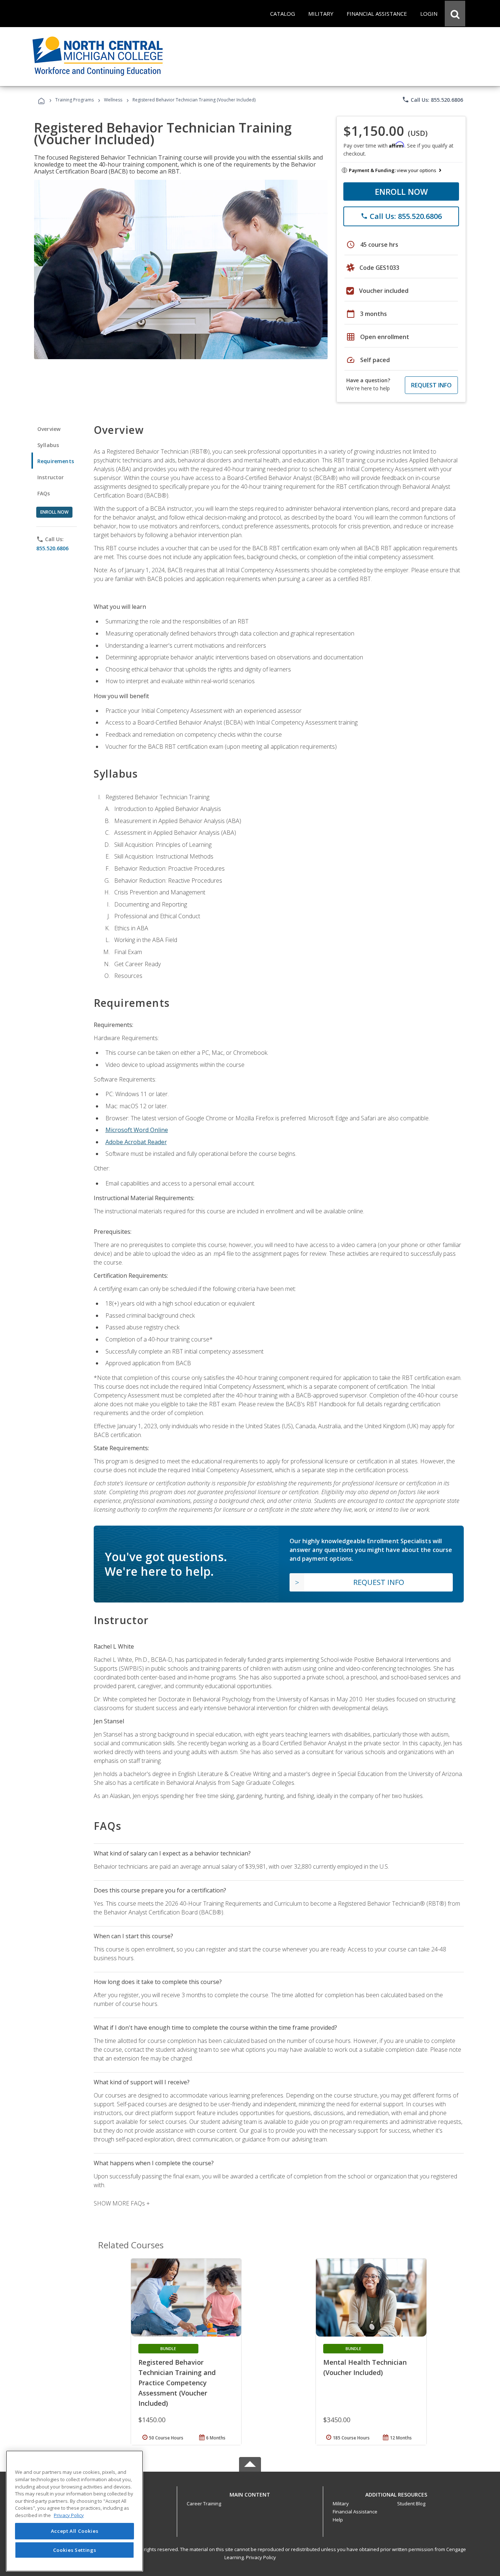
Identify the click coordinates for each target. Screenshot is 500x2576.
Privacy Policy (261, 2557)
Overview (49, 429)
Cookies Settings (75, 2550)
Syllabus (48, 445)
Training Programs (74, 100)
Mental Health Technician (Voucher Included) (365, 2367)
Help (338, 2520)
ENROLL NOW (401, 191)
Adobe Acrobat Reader (136, 1142)
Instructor (51, 477)
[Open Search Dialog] (455, 14)
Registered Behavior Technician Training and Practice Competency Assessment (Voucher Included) (177, 2383)
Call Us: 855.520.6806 (432, 100)
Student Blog (411, 2504)
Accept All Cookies (75, 2531)
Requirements (56, 461)
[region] (74, 2511)
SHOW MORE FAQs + (122, 2203)
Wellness (113, 100)
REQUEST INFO (431, 385)
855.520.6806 (52, 548)
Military (341, 2504)
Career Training (204, 2504)
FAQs (44, 493)
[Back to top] (250, 2493)
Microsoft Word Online (137, 1130)
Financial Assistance (355, 2512)
